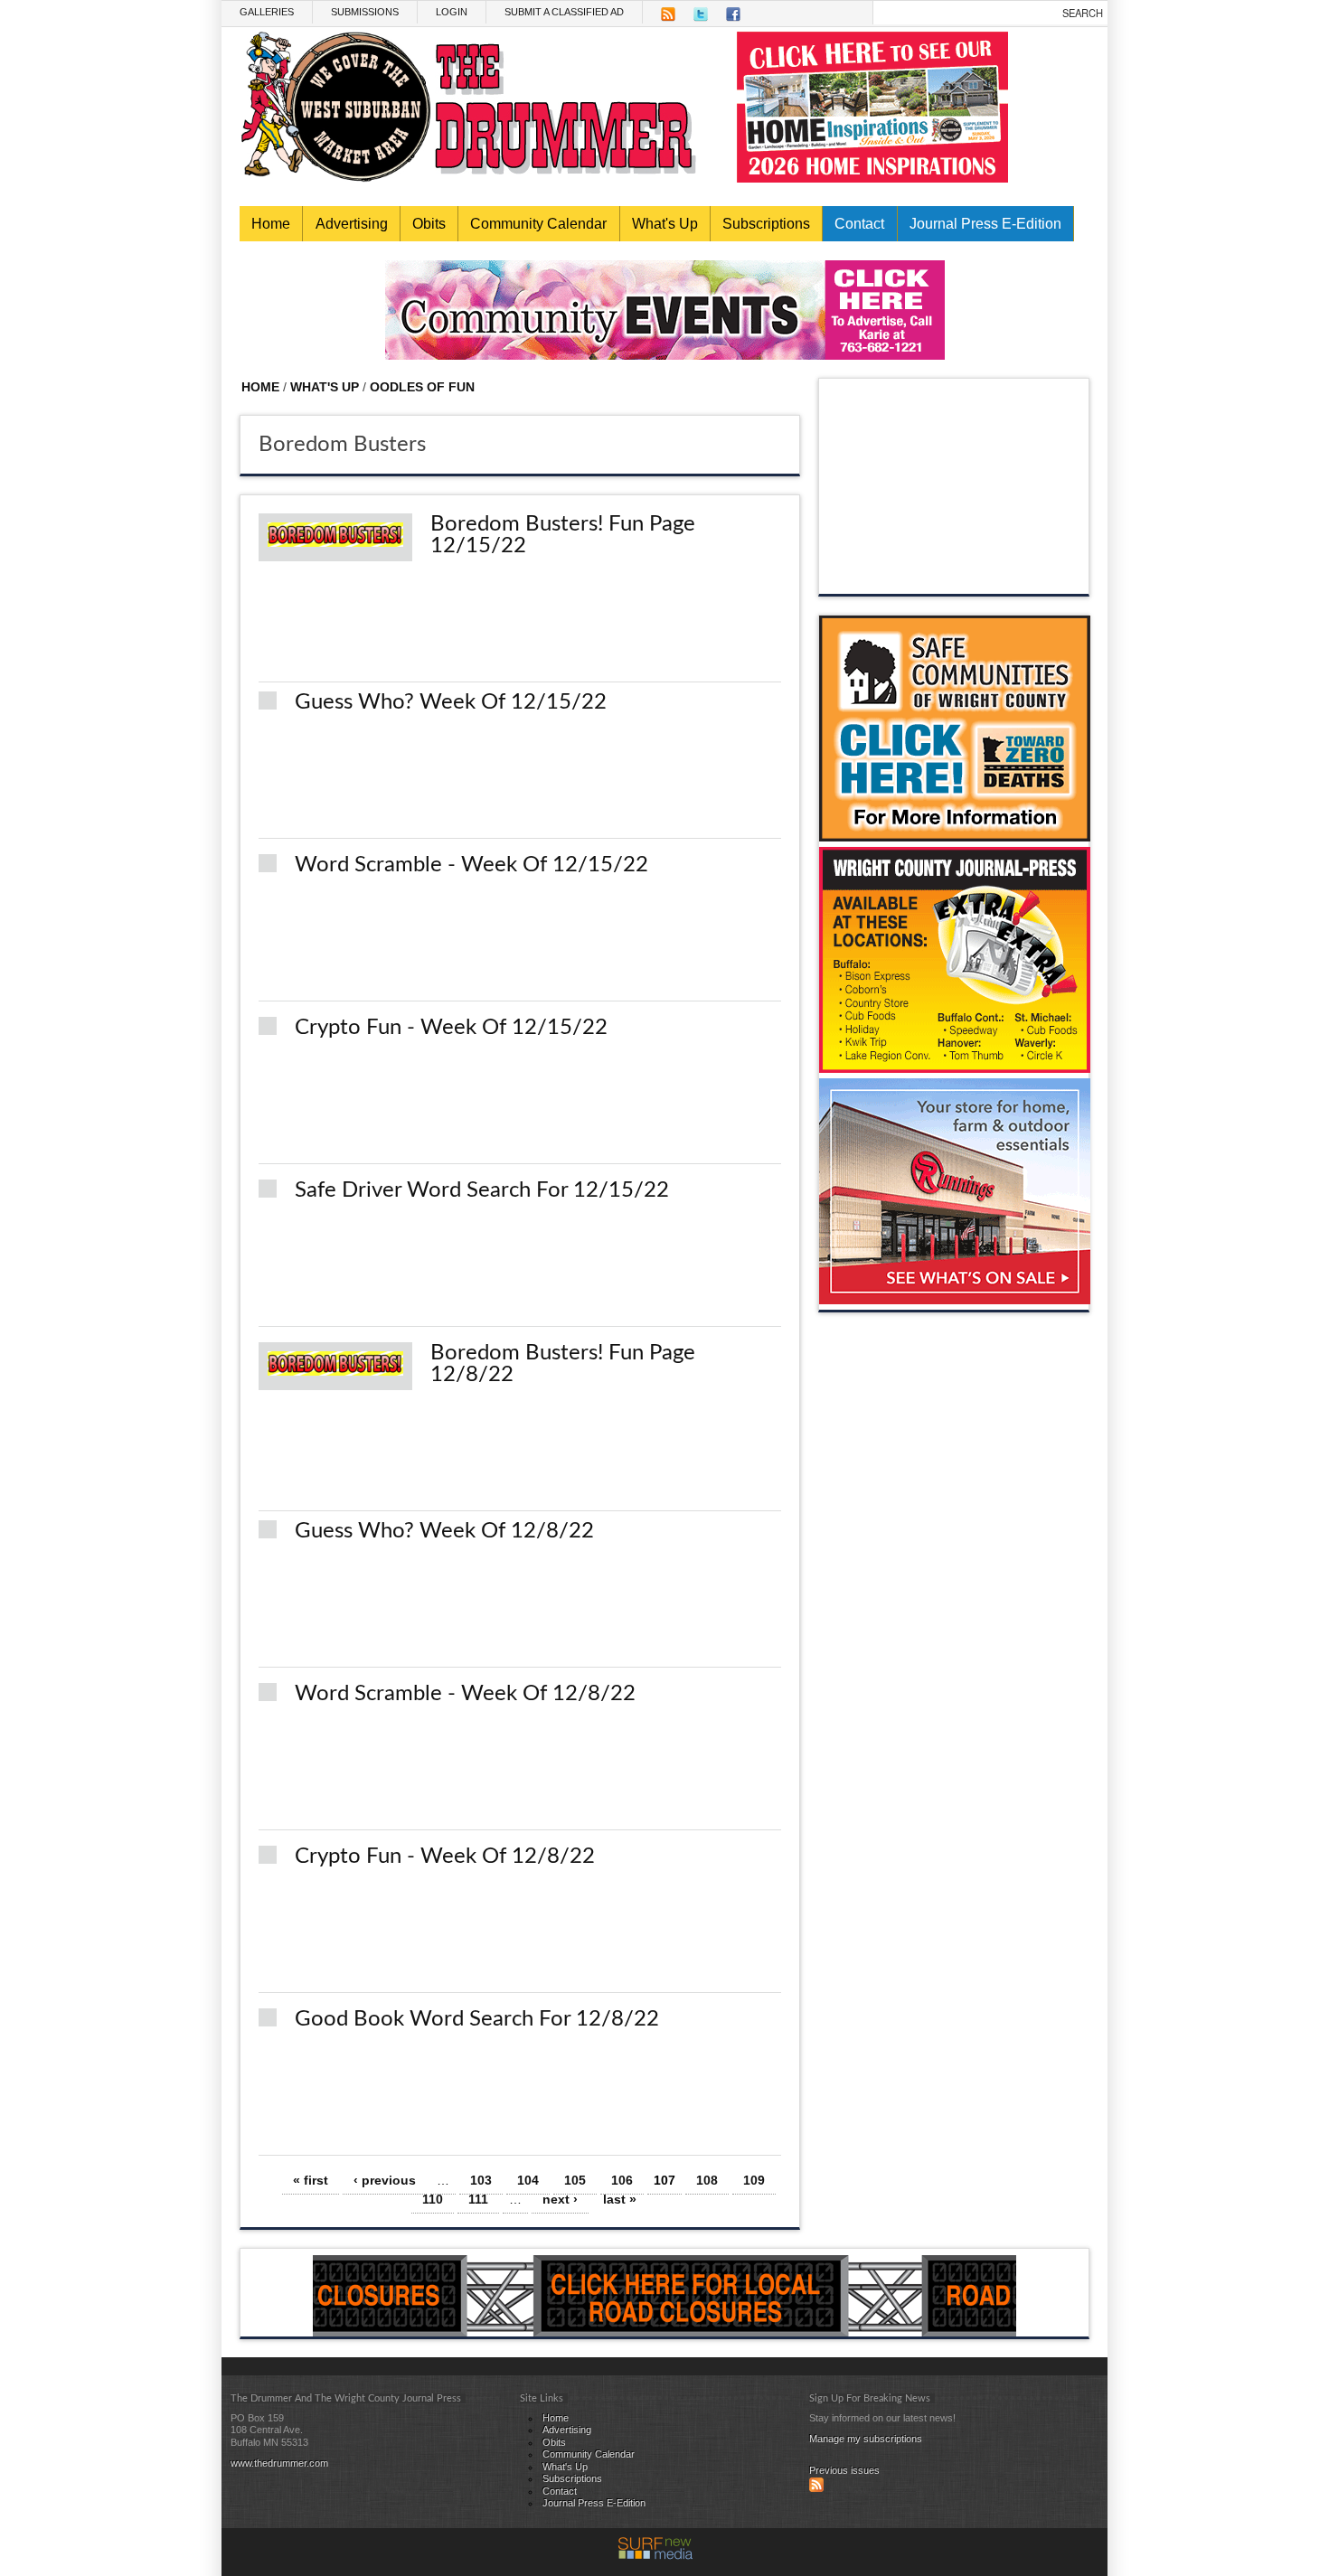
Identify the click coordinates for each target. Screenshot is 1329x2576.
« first (311, 2180)
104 (528, 2180)
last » (620, 2199)
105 (575, 2180)
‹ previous (385, 2180)
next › (560, 2199)
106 (622, 2180)
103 (481, 2180)
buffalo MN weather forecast (955, 576)
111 (478, 2199)
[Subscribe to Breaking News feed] (816, 2488)
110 (433, 2199)
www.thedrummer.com (279, 2463)
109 (754, 2180)
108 (707, 2180)
